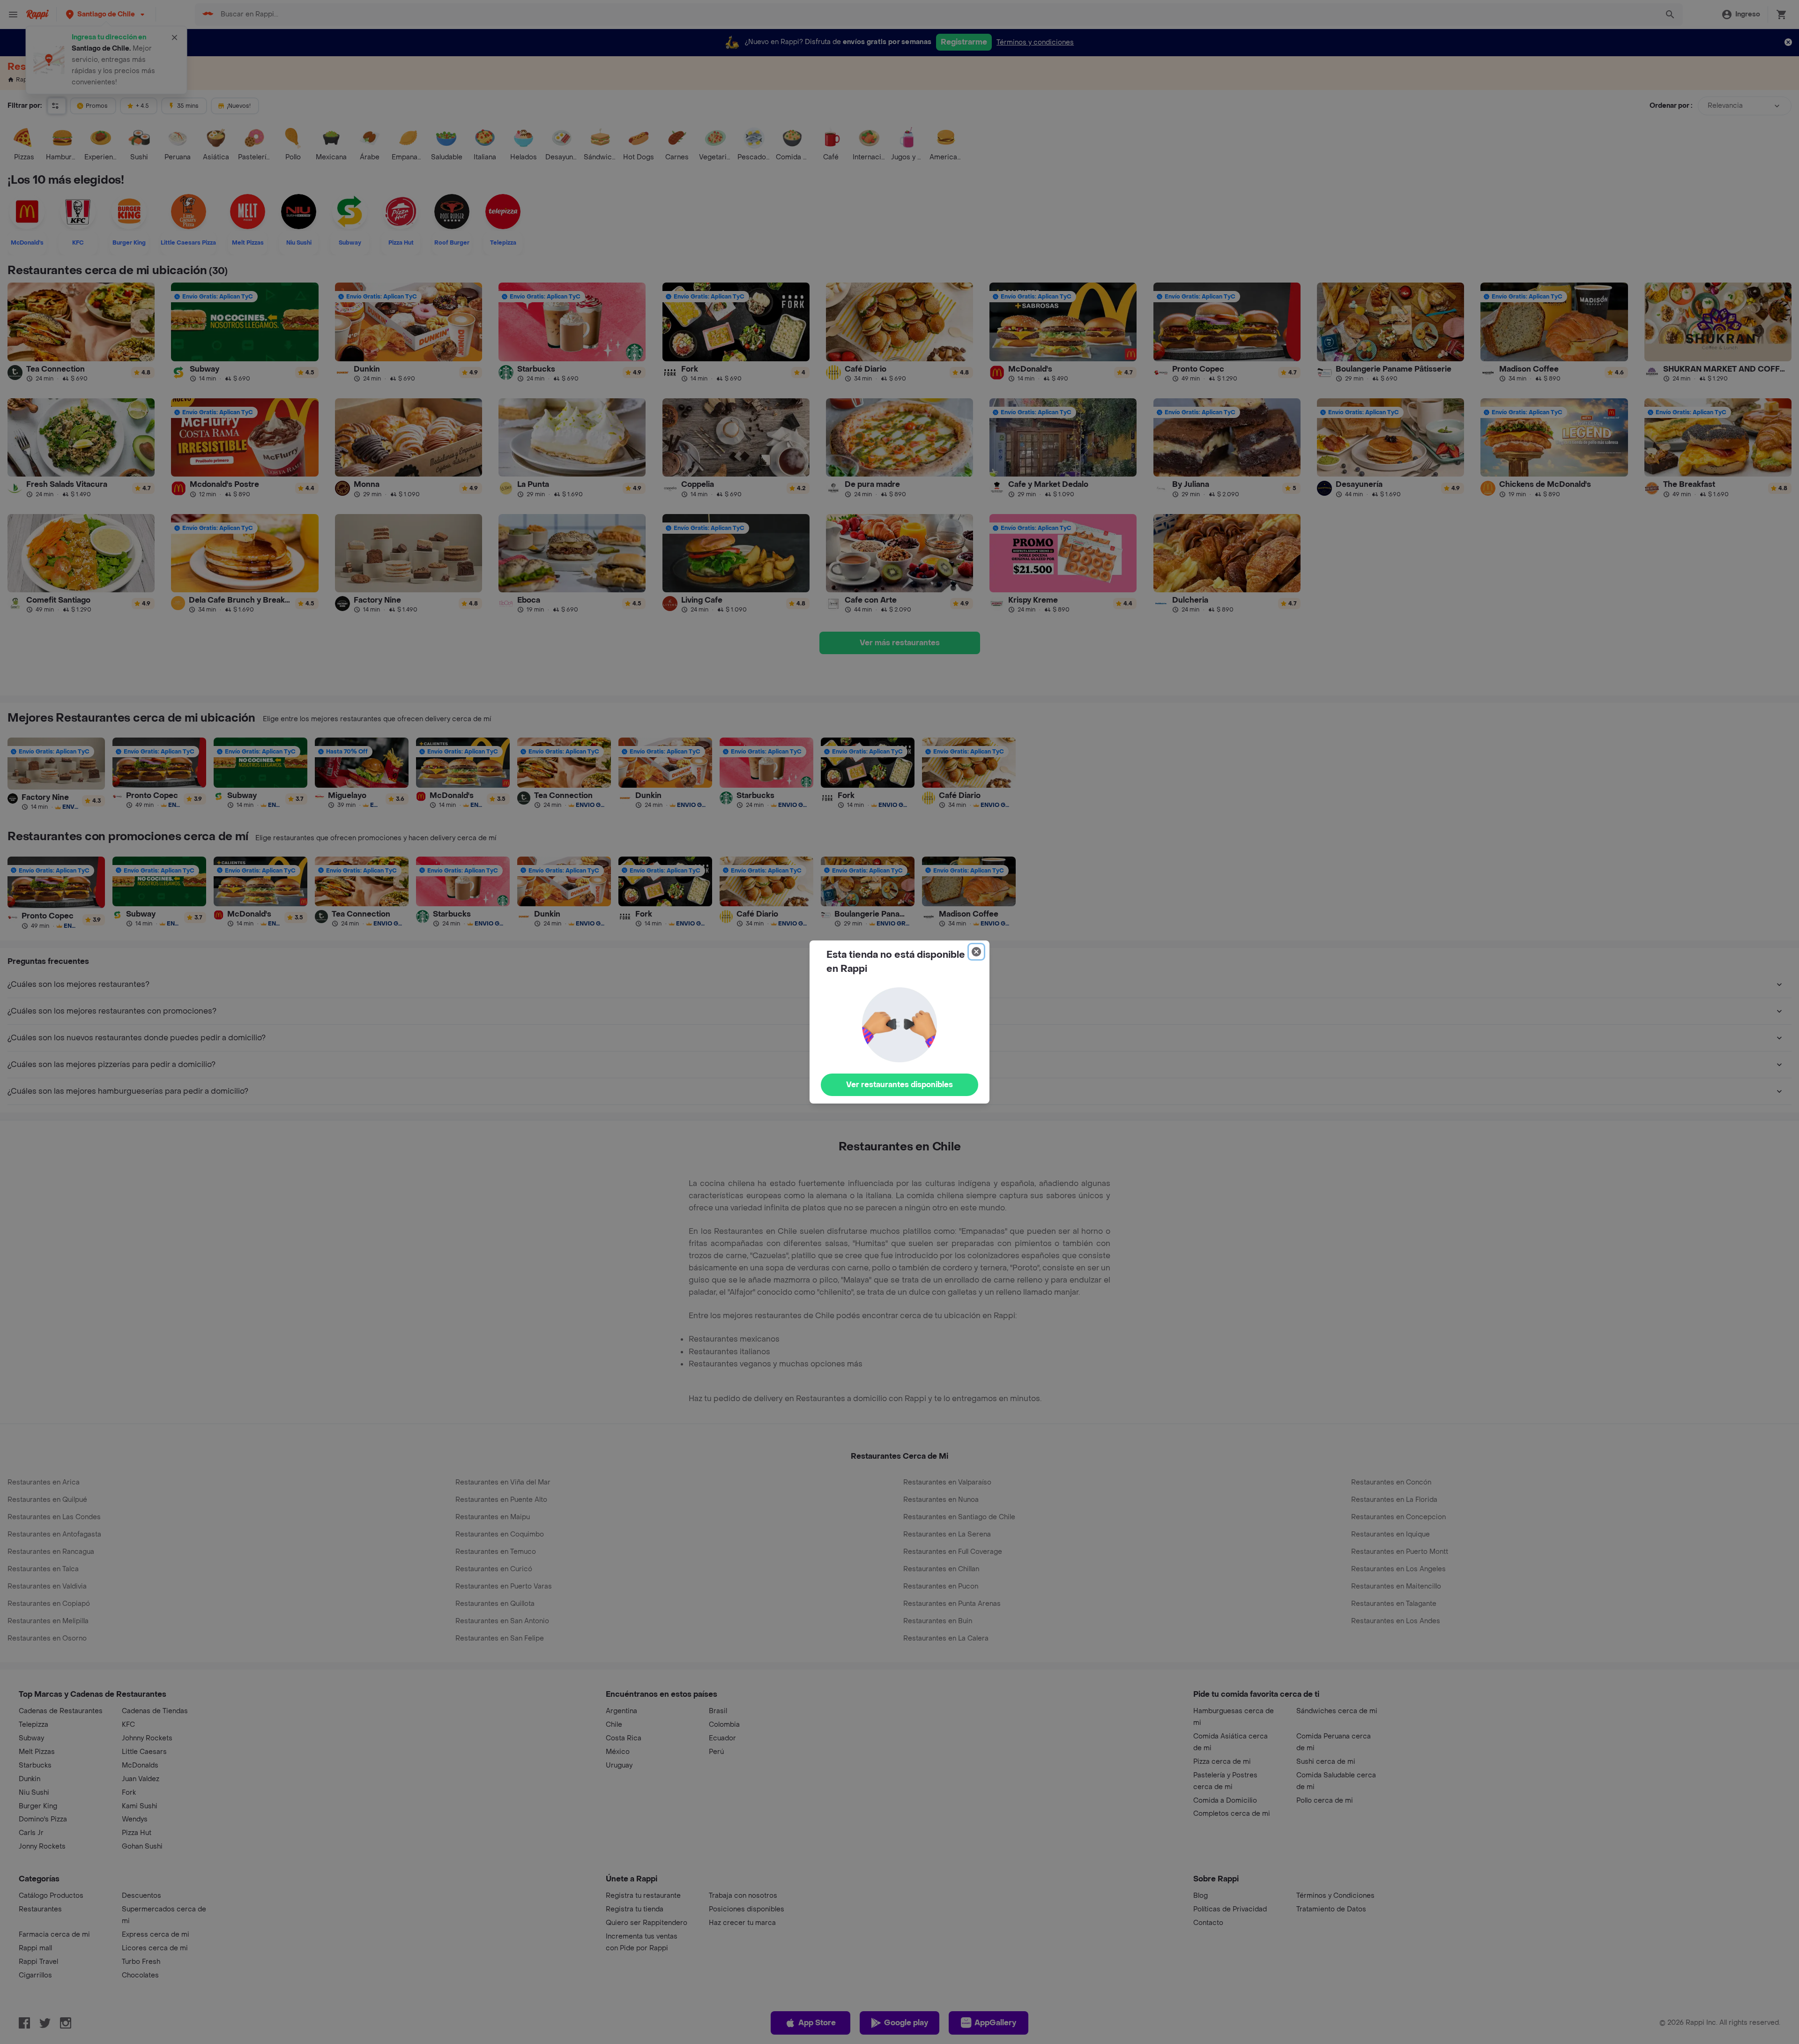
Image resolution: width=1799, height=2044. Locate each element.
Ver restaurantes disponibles (899, 1085)
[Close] (976, 952)
